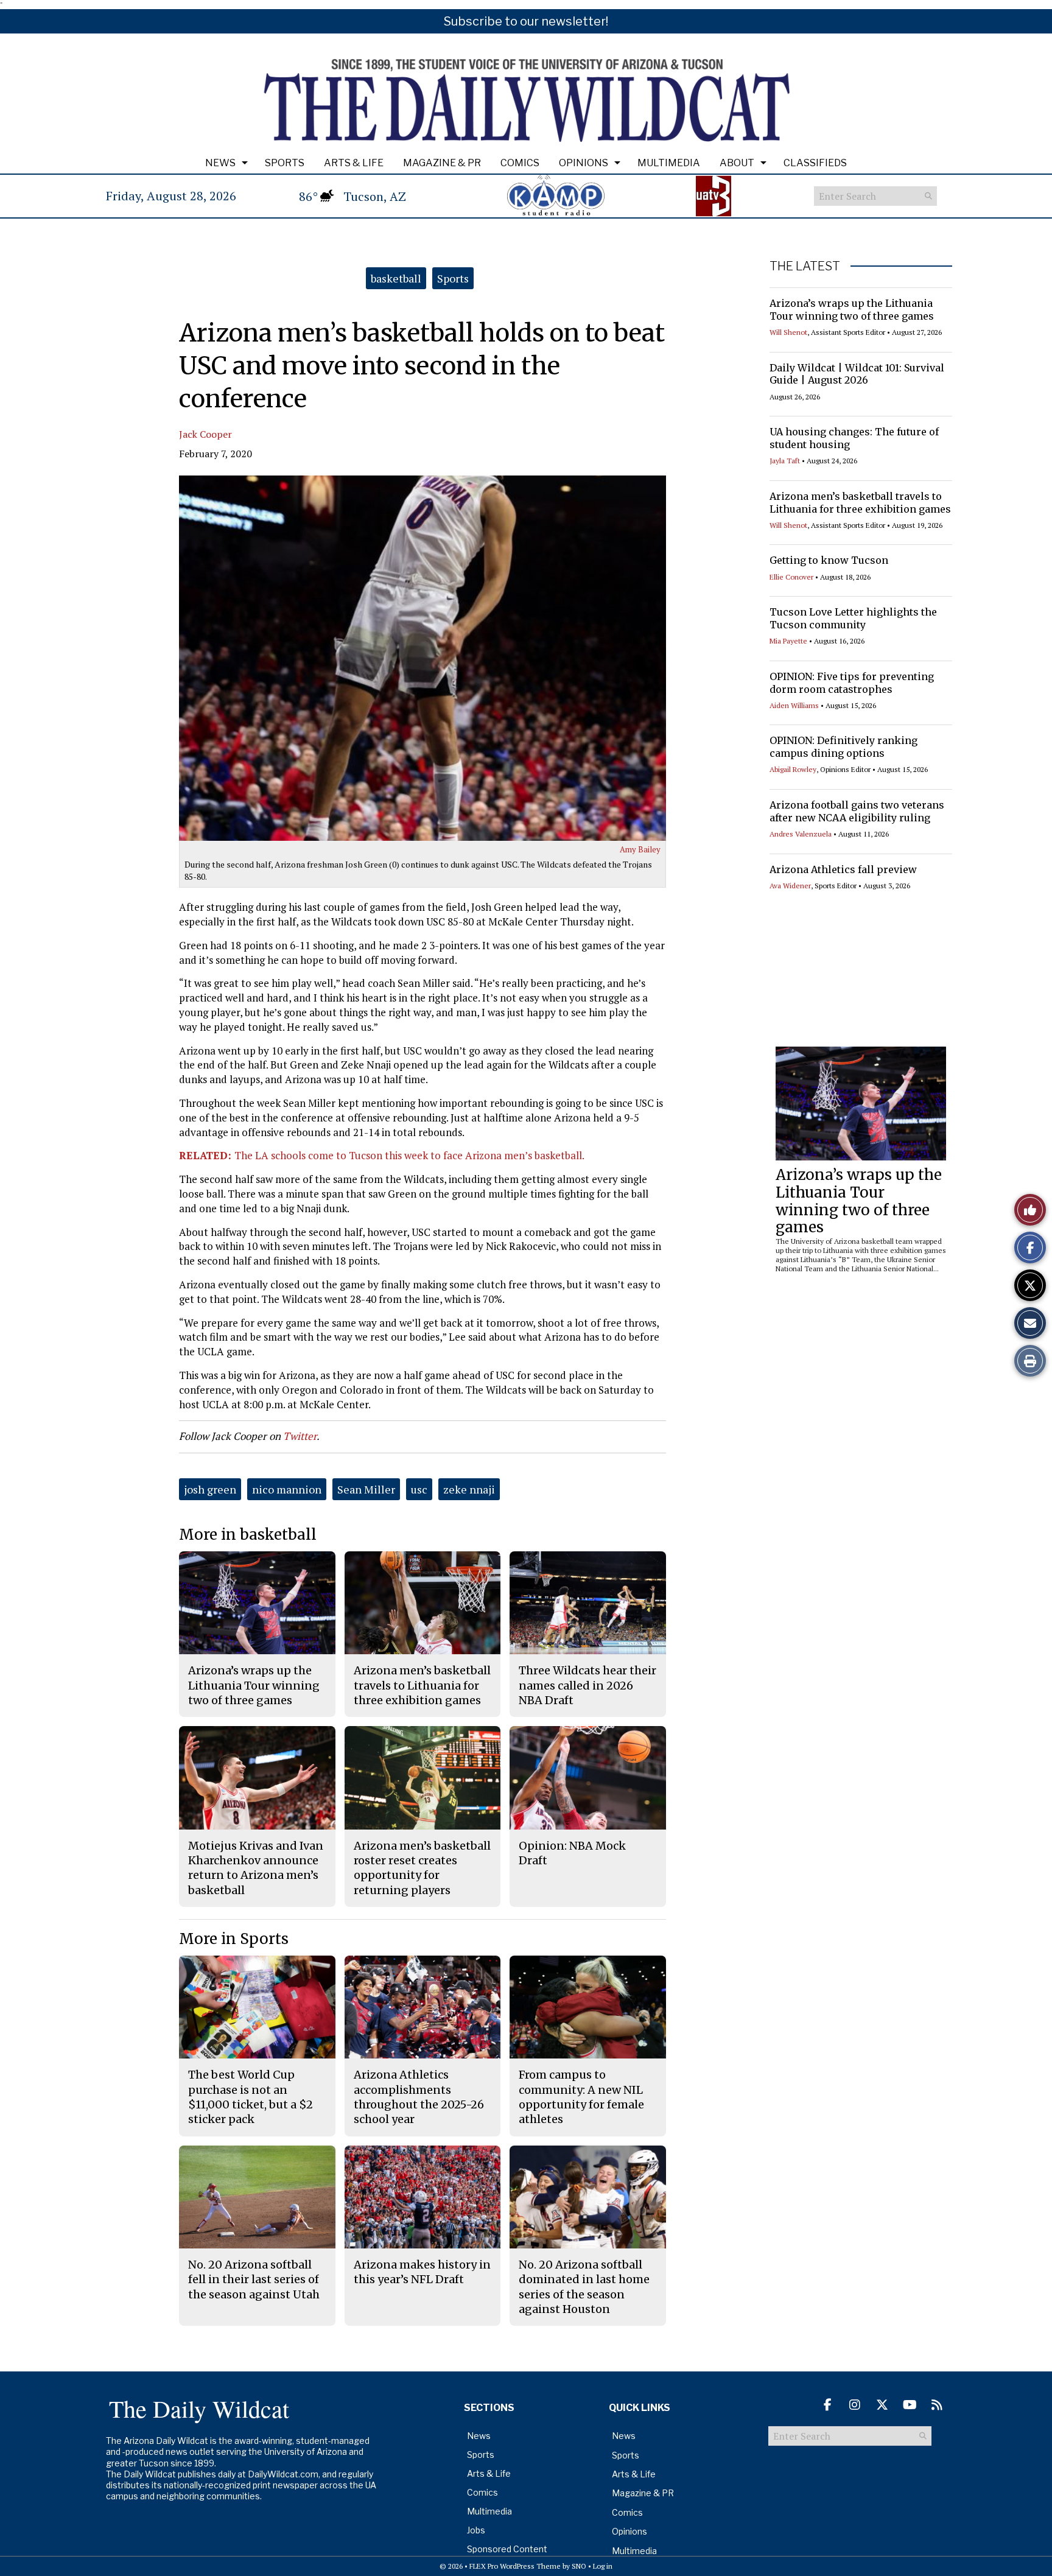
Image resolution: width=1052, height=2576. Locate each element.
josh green (210, 1489)
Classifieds (815, 163)
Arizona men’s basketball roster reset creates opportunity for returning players (422, 1868)
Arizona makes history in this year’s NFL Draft (422, 2272)
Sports (285, 163)
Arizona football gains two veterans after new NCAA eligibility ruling (857, 811)
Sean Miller (366, 1489)
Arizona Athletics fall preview (843, 869)
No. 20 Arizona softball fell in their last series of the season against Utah (254, 2279)
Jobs (476, 2530)
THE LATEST (805, 266)
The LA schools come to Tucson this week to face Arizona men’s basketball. (382, 1155)
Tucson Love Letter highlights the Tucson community (853, 618)
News (220, 163)
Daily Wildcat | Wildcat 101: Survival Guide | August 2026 (857, 374)
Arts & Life (354, 163)
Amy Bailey (640, 849)
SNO (579, 2566)
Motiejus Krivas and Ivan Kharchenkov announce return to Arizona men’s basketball (256, 1868)
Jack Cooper (205, 434)
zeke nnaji (469, 1489)
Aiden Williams (794, 705)
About (737, 163)
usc (419, 1489)
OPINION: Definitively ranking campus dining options (843, 747)
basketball (396, 278)
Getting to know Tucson (829, 560)
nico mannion (287, 1489)
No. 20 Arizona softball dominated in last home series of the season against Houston (584, 2287)
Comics (520, 163)
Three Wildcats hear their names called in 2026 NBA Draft (587, 1685)
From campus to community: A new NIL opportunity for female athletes (581, 2097)
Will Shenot (788, 332)
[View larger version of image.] (423, 658)
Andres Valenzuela (801, 834)
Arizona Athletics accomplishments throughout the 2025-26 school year (419, 2097)
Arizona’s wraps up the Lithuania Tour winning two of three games (852, 310)
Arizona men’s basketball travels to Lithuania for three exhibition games (860, 503)
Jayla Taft (785, 461)
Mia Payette (788, 641)
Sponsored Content (507, 2549)
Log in (603, 2566)
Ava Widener (790, 886)
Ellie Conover (791, 577)
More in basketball (248, 1535)
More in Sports (234, 1939)
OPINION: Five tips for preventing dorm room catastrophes (852, 683)
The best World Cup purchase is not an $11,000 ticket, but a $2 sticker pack (251, 2097)
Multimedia (669, 163)
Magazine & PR (442, 163)
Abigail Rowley (793, 769)
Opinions (584, 163)
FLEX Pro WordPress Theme (515, 2566)
